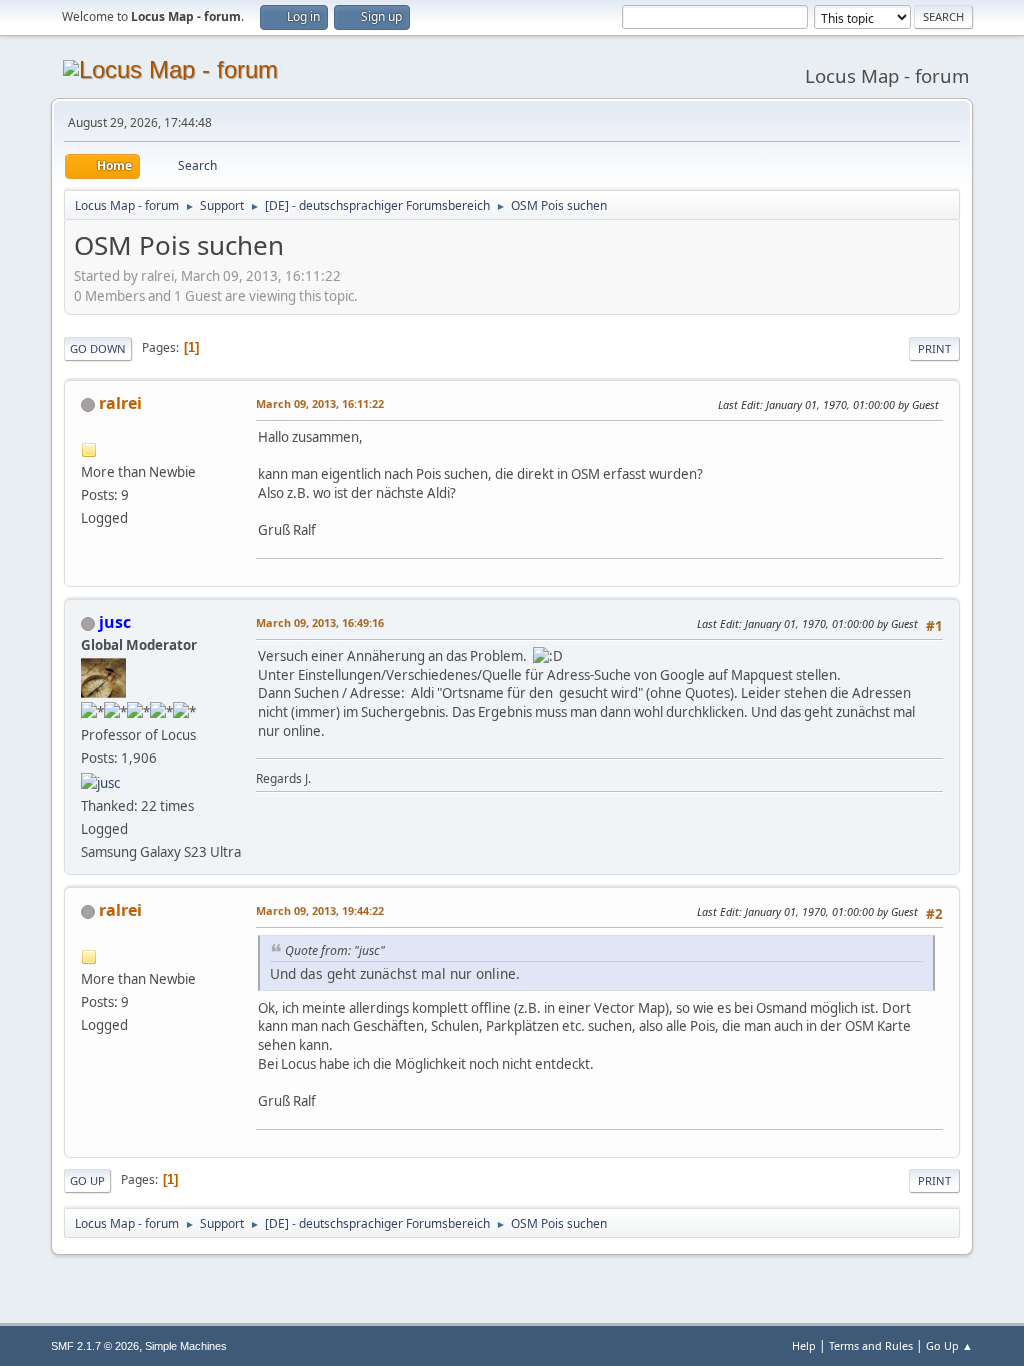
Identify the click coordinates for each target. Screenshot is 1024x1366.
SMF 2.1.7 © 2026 (95, 1346)
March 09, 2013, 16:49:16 (320, 622)
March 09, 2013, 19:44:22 (320, 910)
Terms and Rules (871, 1345)
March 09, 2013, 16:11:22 (320, 403)
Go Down (98, 348)
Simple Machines (186, 1346)
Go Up (87, 1180)
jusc (115, 622)
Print (934, 348)
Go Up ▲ (949, 1345)
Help (804, 1345)
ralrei (120, 403)
